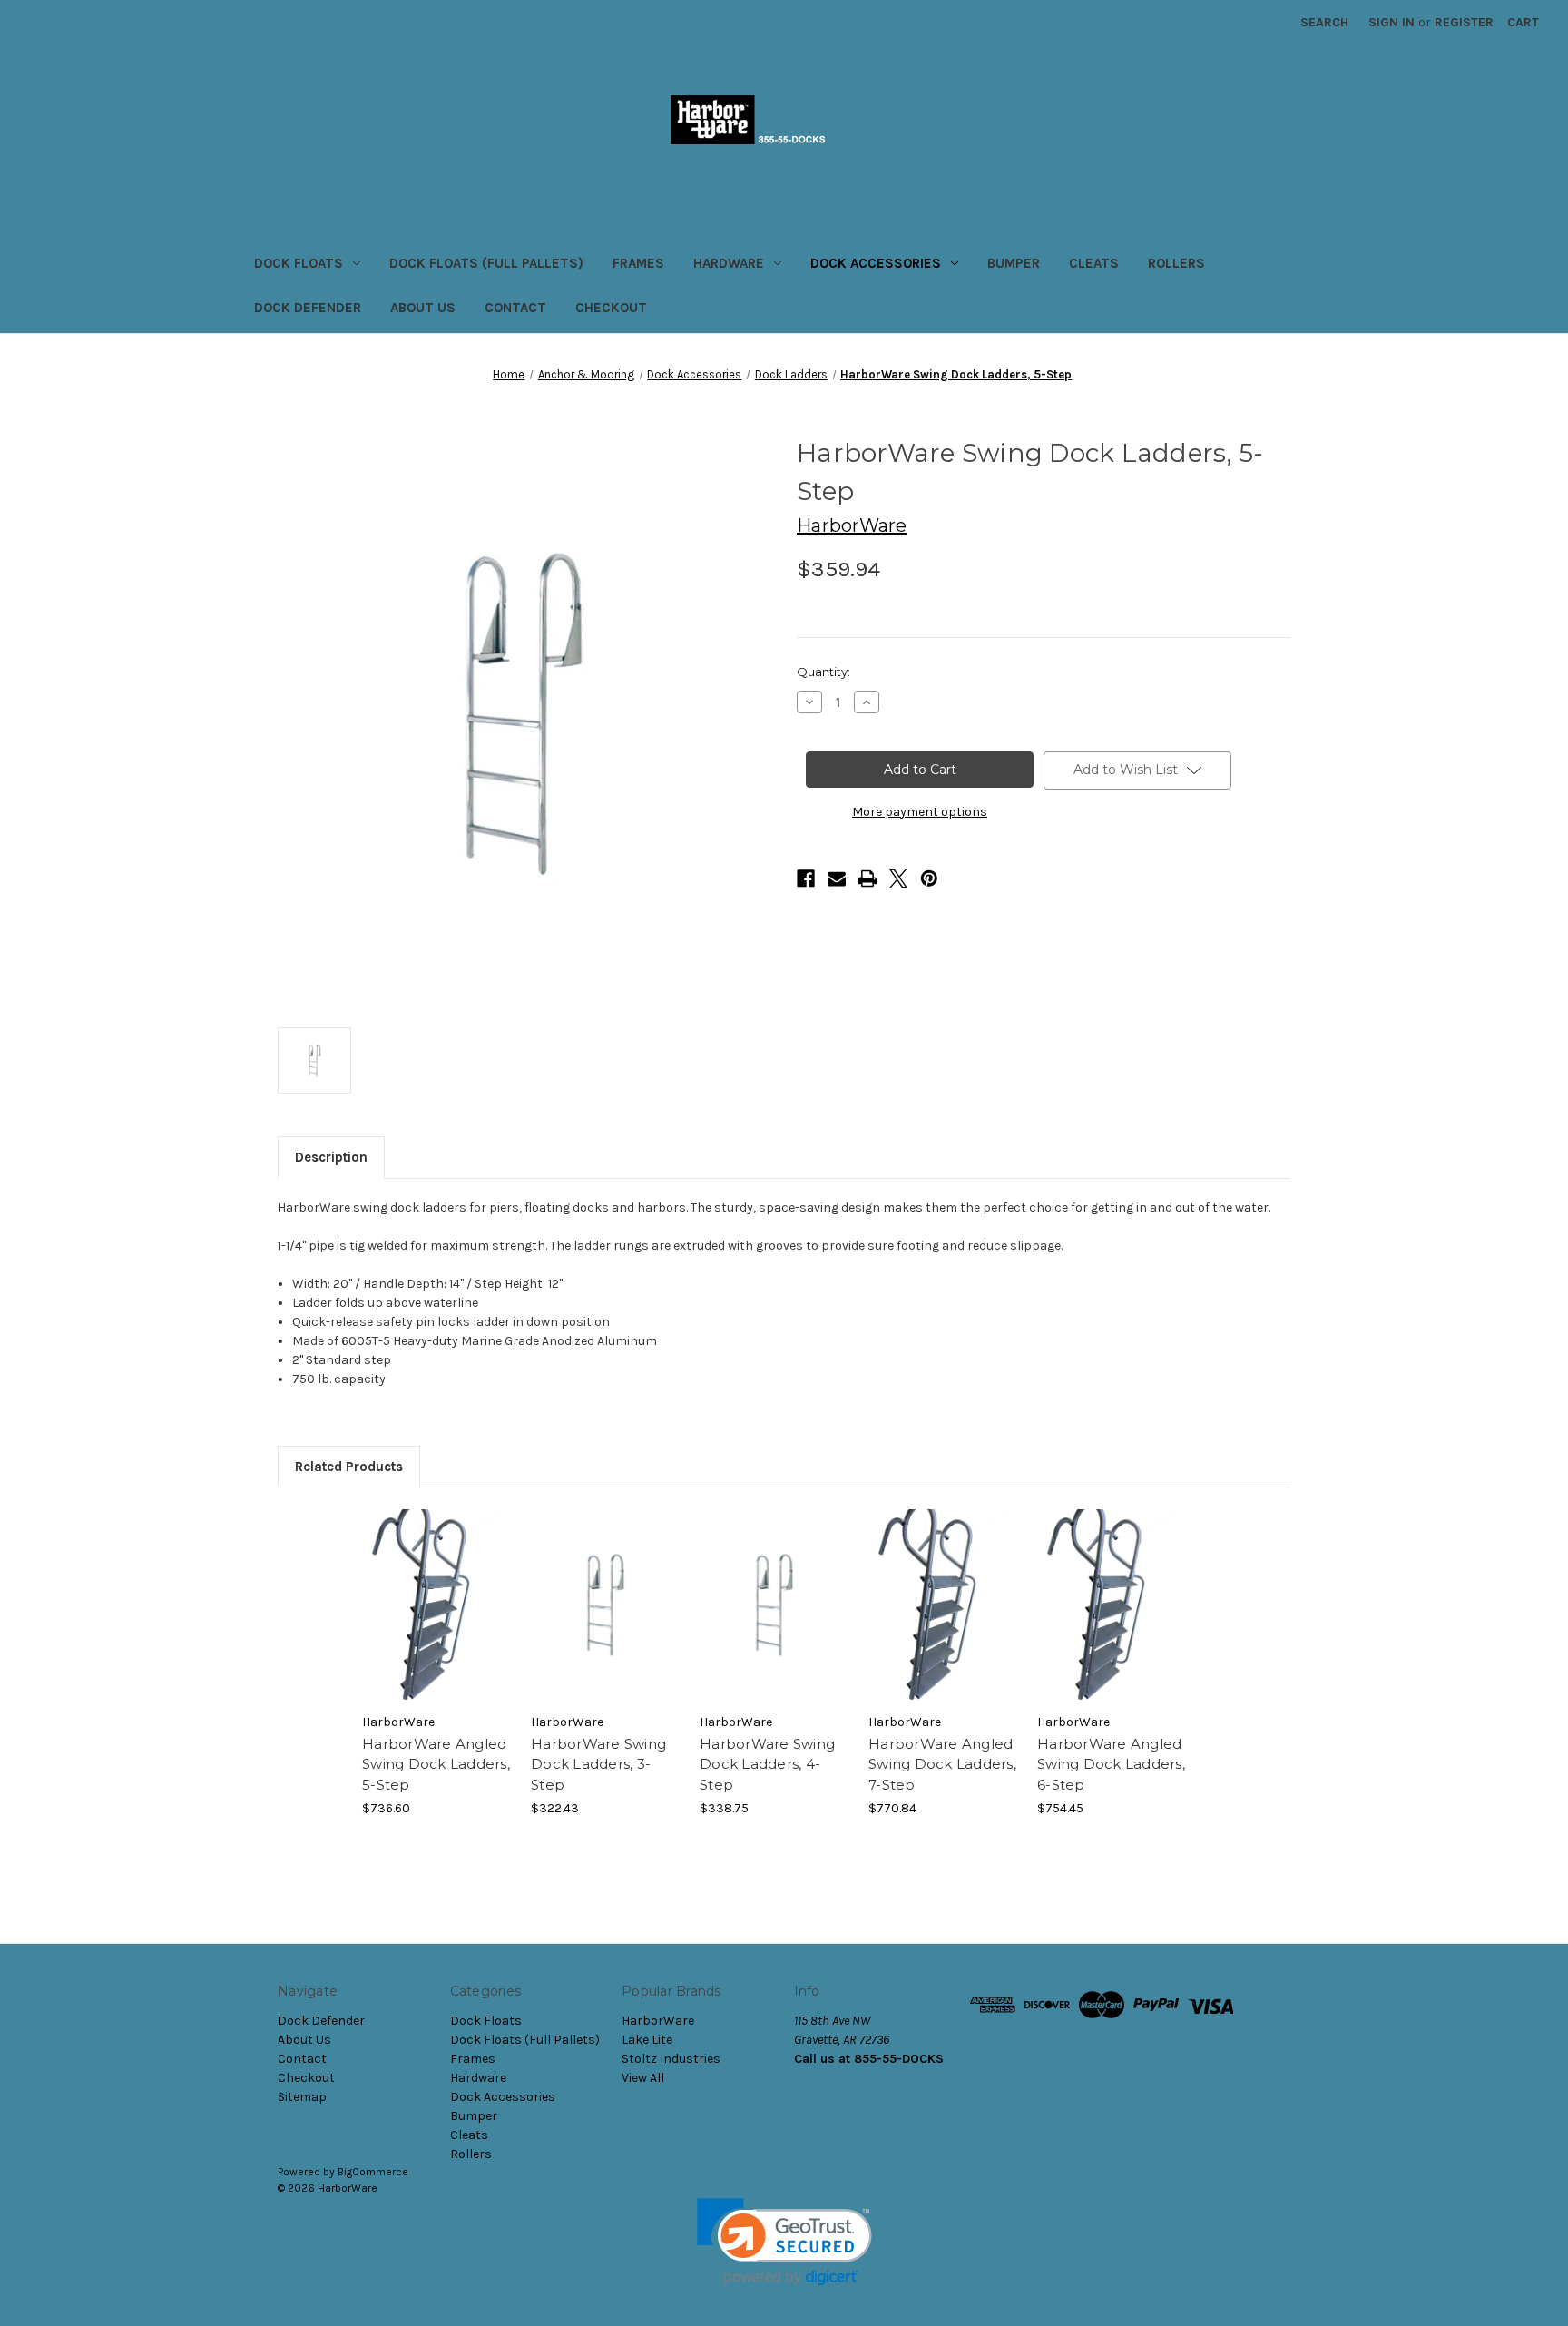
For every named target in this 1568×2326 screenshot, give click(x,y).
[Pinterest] (929, 878)
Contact (515, 308)
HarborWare (658, 2021)
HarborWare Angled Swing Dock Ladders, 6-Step (1111, 1764)
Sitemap (302, 2097)
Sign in (1392, 22)
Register (1464, 22)
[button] (784, 2242)
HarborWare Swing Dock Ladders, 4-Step (767, 1764)
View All (643, 2078)
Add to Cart (437, 1621)
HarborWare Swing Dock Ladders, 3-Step (598, 1764)
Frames (638, 263)
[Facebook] (806, 878)
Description (331, 1157)
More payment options (920, 812)
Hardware (729, 263)
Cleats (1094, 263)
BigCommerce (373, 2172)
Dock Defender (308, 308)
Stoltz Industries (671, 2059)
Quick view (436, 1589)
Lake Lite (647, 2040)
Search (1324, 22)
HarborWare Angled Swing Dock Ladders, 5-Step (436, 1764)
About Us (423, 308)
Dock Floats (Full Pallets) (486, 263)
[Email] (837, 878)
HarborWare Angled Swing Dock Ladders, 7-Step (942, 1764)
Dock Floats (299, 263)
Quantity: (823, 672)
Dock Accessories (876, 263)
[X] (898, 878)
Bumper (1014, 263)
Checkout (611, 308)
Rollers (1176, 263)
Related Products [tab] (349, 1467)
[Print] (867, 878)
